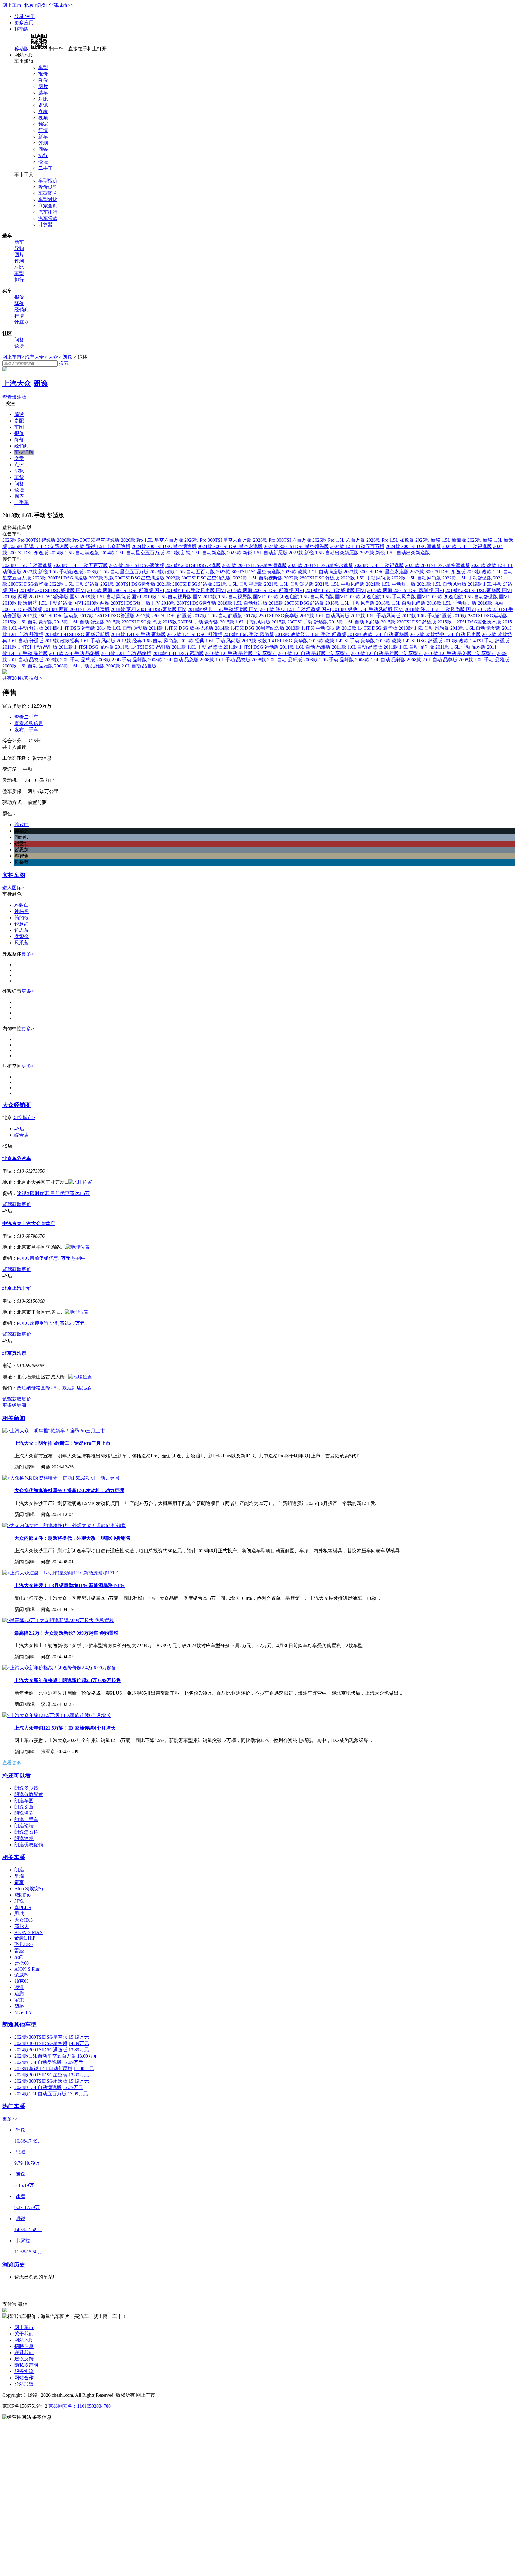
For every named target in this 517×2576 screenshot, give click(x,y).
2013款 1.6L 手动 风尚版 (249, 634)
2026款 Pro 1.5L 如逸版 (390, 540)
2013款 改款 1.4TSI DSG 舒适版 (409, 641)
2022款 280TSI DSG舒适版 (312, 578)
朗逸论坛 (24, 1826)
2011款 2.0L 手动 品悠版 (74, 653)
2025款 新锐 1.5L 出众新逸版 (100, 546)
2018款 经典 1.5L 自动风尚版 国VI (440, 609)
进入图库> (13, 888)
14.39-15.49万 (28, 2230)
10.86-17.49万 (28, 2141)
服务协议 (24, 2371)
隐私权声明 (26, 2365)
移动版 (22, 29)
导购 (19, 248)
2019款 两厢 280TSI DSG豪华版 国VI (41, 597)
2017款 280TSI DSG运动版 (50, 616)
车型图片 (48, 193)
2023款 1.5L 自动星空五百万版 (116, 572)
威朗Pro (22, 1895)
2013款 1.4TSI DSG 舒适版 (195, 634)
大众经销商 (17, 1105)
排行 (43, 155)
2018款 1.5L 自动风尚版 (401, 603)
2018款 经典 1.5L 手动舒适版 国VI (223, 609)
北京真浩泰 (14, 1353)
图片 (43, 86)
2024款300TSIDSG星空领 (41, 2043)
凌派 (19, 1987)
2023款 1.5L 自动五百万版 (80, 565)
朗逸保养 (24, 1813)
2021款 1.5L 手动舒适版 (391, 584)
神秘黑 (22, 911)
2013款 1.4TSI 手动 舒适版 (313, 628)
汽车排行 (48, 212)
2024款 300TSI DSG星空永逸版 (230, 546)
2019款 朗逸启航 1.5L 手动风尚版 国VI (387, 597)
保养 (19, 496)
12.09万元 (73, 2062)
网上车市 (12, 5)
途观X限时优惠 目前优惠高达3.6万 (53, 1193)
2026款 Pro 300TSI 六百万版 (282, 540)
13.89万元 (79, 2050)
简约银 (22, 918)
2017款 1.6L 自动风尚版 (325, 616)
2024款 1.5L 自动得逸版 (467, 546)
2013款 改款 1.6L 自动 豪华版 (378, 634)
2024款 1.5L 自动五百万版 (357, 546)
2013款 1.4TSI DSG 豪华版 (370, 628)
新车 (43, 137)
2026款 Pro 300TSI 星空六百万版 (218, 540)
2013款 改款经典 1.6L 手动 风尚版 (80, 641)
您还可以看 (17, 1775)
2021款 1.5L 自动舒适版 (289, 584)
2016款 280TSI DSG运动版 (480, 616)
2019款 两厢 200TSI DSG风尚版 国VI (406, 590)
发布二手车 (26, 730)
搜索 (64, 363)
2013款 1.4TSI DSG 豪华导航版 (77, 634)
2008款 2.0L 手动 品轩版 (122, 660)
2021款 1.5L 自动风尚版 (442, 584)
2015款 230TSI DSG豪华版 (134, 622)
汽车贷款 (48, 218)
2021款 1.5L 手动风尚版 (340, 584)
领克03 (22, 1981)
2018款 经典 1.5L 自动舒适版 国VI (296, 609)
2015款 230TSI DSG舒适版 (409, 622)
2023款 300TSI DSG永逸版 (438, 572)
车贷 (19, 477)
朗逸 (67, 357)
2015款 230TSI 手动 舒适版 (300, 622)
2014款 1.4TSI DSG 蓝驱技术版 (181, 628)
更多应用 (24, 23)
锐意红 (22, 924)
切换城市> (24, 1118)
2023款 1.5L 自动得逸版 (379, 565)
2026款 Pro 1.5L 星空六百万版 (152, 540)
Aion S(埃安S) (29, 1889)
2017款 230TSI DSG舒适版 (164, 616)
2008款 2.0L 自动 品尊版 (432, 660)
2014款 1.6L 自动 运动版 (122, 628)
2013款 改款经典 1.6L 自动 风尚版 (445, 634)
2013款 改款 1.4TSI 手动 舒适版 (476, 641)
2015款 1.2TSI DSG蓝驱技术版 (469, 622)
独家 (43, 124)
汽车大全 (34, 357)
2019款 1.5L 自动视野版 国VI (233, 597)
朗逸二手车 (26, 1819)
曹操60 (22, 1963)
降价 (43, 80)
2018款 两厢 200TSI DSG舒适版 (76, 609)
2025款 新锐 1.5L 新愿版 (441, 540)
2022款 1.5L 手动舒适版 (467, 578)
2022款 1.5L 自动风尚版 (416, 578)
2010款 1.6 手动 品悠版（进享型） (460, 653)
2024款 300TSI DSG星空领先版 (296, 546)
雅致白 (22, 905)
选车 (43, 93)
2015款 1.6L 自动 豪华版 (28, 622)
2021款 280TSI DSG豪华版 (128, 584)
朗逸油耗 (24, 1838)
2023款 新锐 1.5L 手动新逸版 (53, 572)
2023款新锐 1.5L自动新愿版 (43, 2068)
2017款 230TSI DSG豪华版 (271, 616)
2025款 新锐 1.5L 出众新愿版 (39, 546)
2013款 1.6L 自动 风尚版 (424, 628)
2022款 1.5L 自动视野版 (258, 578)
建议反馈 (24, 2359)
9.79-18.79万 (27, 2163)
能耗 (19, 471)
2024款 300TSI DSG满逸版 (413, 546)
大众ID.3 (23, 1920)
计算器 (45, 225)
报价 (43, 74)
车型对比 (48, 200)
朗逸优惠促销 (29, 1845)
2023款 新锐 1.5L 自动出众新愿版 (324, 553)
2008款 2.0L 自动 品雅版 (131, 666)
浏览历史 (14, 2265)
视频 (43, 118)
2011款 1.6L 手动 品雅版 (461, 647)
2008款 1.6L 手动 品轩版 (329, 660)
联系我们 (24, 2353)
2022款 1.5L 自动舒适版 (74, 584)
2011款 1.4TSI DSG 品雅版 (86, 647)
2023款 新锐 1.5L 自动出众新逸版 (395, 553)
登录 (20, 16)
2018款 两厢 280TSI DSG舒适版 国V (122, 603)
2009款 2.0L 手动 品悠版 (70, 660)
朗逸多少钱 (26, 1788)
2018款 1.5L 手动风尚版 (350, 603)
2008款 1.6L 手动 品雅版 (79, 666)
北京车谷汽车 (17, 1159)
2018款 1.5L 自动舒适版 (243, 603)
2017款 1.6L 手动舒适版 (426, 616)
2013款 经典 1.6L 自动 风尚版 (147, 641)
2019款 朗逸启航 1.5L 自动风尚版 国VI (305, 597)
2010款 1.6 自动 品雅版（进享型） (387, 653)
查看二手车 (26, 717)
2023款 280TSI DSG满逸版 (137, 565)
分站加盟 (24, 2384)
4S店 (19, 1129)
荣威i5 (21, 1975)
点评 (19, 465)
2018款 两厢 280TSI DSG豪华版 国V (149, 609)
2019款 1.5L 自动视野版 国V (172, 597)
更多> (28, 954)
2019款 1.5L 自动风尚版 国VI (111, 597)
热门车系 (14, 2106)
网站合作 (24, 2378)
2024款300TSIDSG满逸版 (41, 2050)
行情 (43, 130)
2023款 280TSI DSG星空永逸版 (321, 565)
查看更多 (12, 1763)
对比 (43, 99)
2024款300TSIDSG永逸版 (41, 2081)
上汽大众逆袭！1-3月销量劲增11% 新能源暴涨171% (70, 1585)
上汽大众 (17, 383)
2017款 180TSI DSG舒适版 (107, 616)
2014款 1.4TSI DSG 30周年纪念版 (250, 628)
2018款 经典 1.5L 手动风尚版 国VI (368, 609)
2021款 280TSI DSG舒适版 (184, 584)
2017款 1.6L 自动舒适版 (217, 616)
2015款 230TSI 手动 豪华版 (191, 622)
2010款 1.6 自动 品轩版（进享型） (314, 653)
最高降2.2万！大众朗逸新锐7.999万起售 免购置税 (66, 1633)
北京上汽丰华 (17, 1288)
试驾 (7, 1204)
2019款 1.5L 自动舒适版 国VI (336, 590)
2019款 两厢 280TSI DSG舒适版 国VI (126, 590)
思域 (19, 1914)
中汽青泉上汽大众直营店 (29, 1223)
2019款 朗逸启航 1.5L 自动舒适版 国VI (469, 597)
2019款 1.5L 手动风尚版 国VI (196, 590)
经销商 (22, 310)
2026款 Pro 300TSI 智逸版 (29, 540)
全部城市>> (61, 5)
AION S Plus (27, 1969)
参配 (19, 421)
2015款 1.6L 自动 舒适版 (79, 622)
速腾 (19, 1994)
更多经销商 (14, 1405)
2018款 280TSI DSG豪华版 (189, 603)
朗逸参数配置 (29, 1794)
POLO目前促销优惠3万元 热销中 (51, 1258)
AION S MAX (29, 1932)
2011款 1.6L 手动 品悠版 (197, 647)
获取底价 (22, 1204)
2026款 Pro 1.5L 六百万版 (339, 540)
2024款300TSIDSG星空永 (41, 2037)
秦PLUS (23, 1907)
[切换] (41, 5)
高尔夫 (22, 1926)
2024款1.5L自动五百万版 (40, 2094)
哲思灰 (22, 930)
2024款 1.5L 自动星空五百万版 (132, 553)
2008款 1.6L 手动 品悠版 (225, 660)
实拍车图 (14, 875)
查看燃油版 (14, 397)
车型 (43, 67)
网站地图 (24, 2340)
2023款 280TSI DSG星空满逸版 (438, 565)
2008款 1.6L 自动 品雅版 (28, 666)
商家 (43, 111)
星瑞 (19, 1876)
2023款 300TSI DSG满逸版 (60, 578)
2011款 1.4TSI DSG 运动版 (251, 647)
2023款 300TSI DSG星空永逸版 (376, 572)
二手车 (45, 168)
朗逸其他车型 (19, 2024)
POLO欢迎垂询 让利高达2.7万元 (51, 1323)
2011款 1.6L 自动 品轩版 (409, 647)
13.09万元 (87, 2056)
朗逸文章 (24, 1807)
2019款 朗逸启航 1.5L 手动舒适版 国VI (43, 603)
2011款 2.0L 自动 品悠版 (126, 653)
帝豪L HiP (25, 1938)
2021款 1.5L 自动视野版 (238, 584)
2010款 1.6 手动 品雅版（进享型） (241, 653)
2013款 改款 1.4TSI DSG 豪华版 (275, 641)
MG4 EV (23, 2012)
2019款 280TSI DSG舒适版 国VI (53, 590)
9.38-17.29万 (27, 2207)
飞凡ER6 (23, 1944)
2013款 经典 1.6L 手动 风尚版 (210, 641)
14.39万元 (79, 2043)
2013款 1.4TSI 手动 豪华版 (138, 634)
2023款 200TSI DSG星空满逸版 (254, 565)
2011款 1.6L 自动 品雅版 (305, 647)
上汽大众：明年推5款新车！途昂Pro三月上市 (62, 1443)
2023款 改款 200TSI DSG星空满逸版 (127, 578)
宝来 (19, 2000)
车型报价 (48, 181)
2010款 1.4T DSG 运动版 (178, 653)
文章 (19, 458)
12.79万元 (73, 2087)
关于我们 (24, 2334)
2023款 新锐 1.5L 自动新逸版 (196, 553)
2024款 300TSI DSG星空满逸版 (164, 546)
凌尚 (19, 1957)
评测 (43, 143)
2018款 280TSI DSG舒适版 (296, 603)
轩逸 (19, 1901)
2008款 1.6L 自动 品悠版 (173, 660)
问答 (43, 149)
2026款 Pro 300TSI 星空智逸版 (88, 540)
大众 (53, 357)
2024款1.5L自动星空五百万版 (45, 2056)
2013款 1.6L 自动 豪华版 (476, 628)
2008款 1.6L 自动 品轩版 (380, 660)
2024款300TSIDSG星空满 (41, 2075)
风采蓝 (22, 943)
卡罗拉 (23, 2241)
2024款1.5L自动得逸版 (38, 2062)
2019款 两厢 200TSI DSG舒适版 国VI (266, 590)
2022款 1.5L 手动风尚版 (365, 578)
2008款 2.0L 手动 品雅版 (484, 660)
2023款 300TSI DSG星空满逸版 (248, 572)
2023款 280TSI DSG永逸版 (193, 565)
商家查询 (48, 206)
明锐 (20, 2218)
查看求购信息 (29, 723)
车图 (19, 427)
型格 (19, 2006)
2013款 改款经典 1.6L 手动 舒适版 (311, 634)
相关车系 (14, 1857)
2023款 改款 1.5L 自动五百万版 (182, 572)
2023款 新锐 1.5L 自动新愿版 (257, 553)
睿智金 (22, 936)
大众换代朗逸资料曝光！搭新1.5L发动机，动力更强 (69, 1490)
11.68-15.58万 (28, 2252)
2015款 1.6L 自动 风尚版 (354, 622)
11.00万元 (84, 2068)
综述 (19, 414)
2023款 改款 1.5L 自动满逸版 (312, 572)
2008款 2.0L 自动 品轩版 (277, 660)
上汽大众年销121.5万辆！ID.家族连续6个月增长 (65, 1728)
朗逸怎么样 (26, 1832)
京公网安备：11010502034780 (80, 2406)
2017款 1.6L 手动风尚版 (375, 616)
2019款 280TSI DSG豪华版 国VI (479, 590)
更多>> (10, 2119)
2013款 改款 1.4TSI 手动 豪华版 (342, 641)
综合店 (22, 1135)
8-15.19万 (24, 2185)
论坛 (43, 162)
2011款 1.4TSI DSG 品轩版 (143, 647)
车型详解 (24, 452)
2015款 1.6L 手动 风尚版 (245, 622)
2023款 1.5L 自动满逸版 (27, 565)
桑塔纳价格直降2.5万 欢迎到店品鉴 (54, 1388)
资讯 (43, 105)
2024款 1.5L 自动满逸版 (74, 553)
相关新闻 (14, 1418)
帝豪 (19, 1882)
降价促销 (48, 187)
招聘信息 (24, 2346)
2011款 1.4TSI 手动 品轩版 (30, 647)
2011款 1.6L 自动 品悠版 (357, 647)
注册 (30, 16)
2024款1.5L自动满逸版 (38, 2087)
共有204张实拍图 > (22, 678)
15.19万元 (79, 2037)
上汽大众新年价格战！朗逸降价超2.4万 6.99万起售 (68, 1680)
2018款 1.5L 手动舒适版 (452, 603)
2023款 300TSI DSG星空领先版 (199, 578)
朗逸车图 (24, 1801)
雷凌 (19, 1951)
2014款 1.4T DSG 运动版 (70, 628)
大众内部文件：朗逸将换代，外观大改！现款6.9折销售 (72, 1538)
